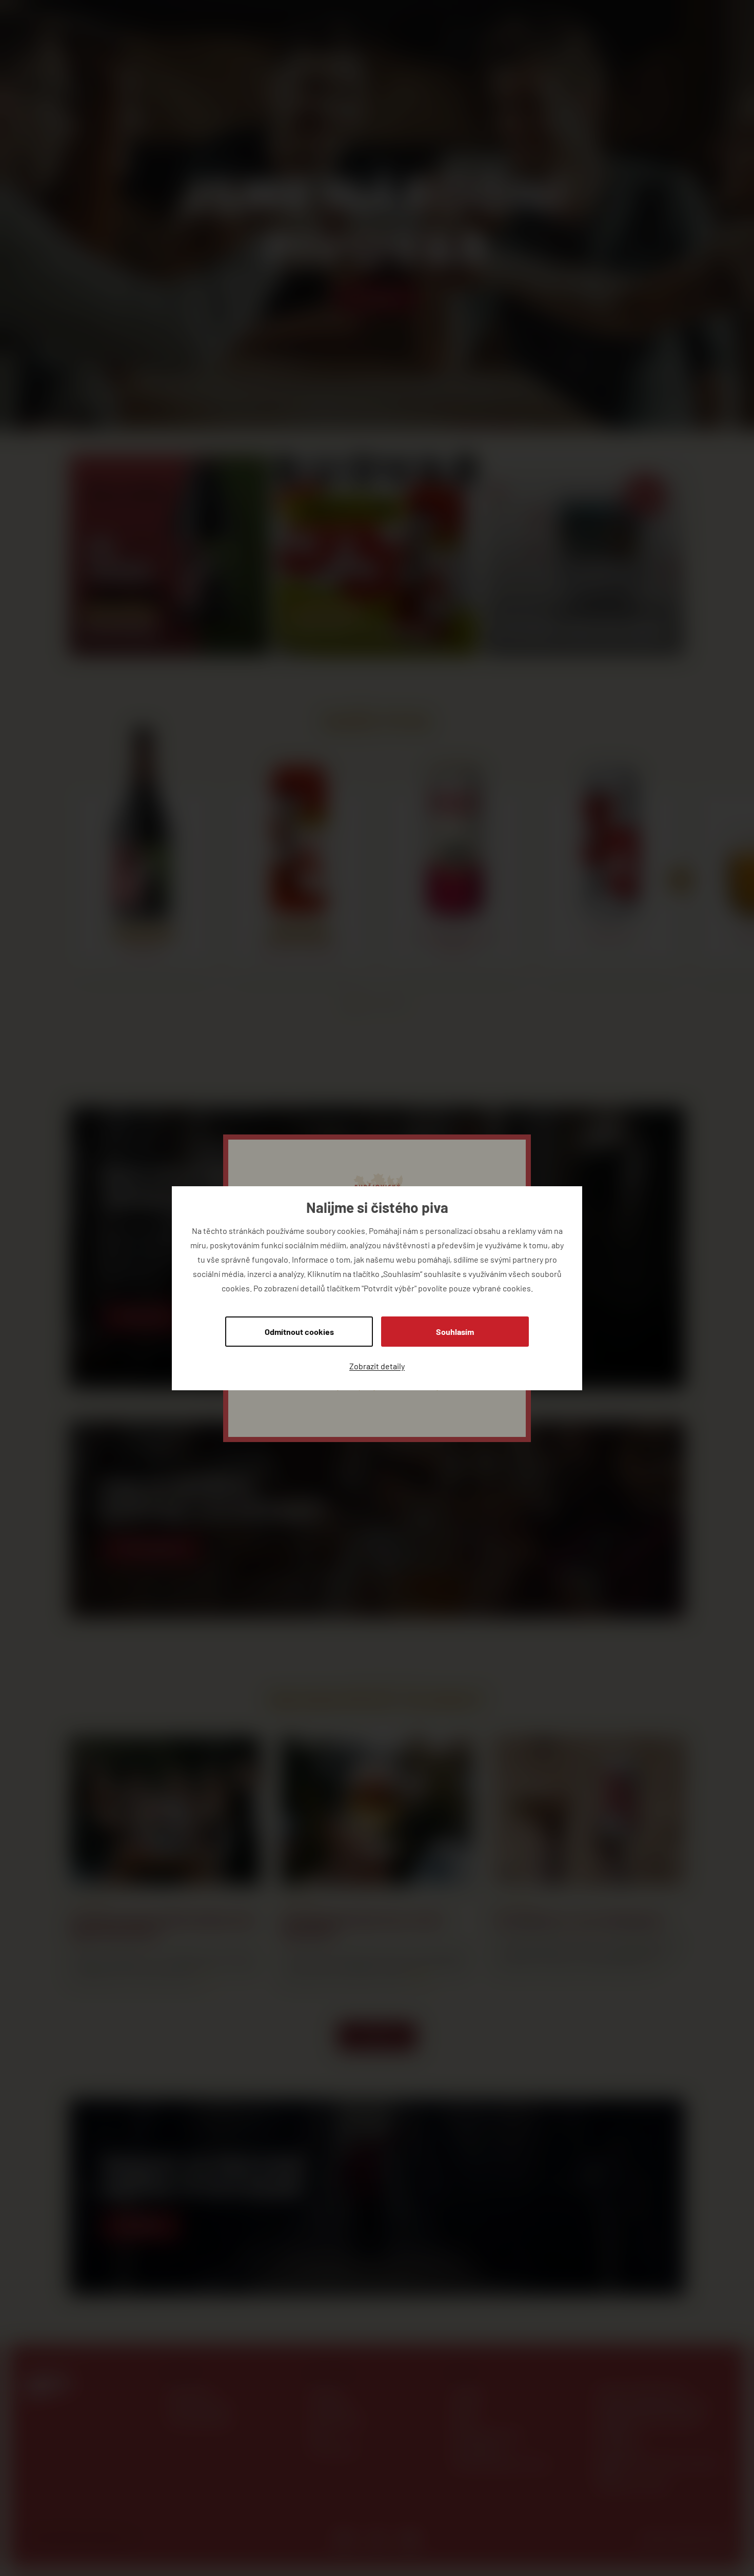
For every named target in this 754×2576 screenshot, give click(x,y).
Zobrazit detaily (377, 1365)
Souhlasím (455, 1331)
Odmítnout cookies (299, 1331)
